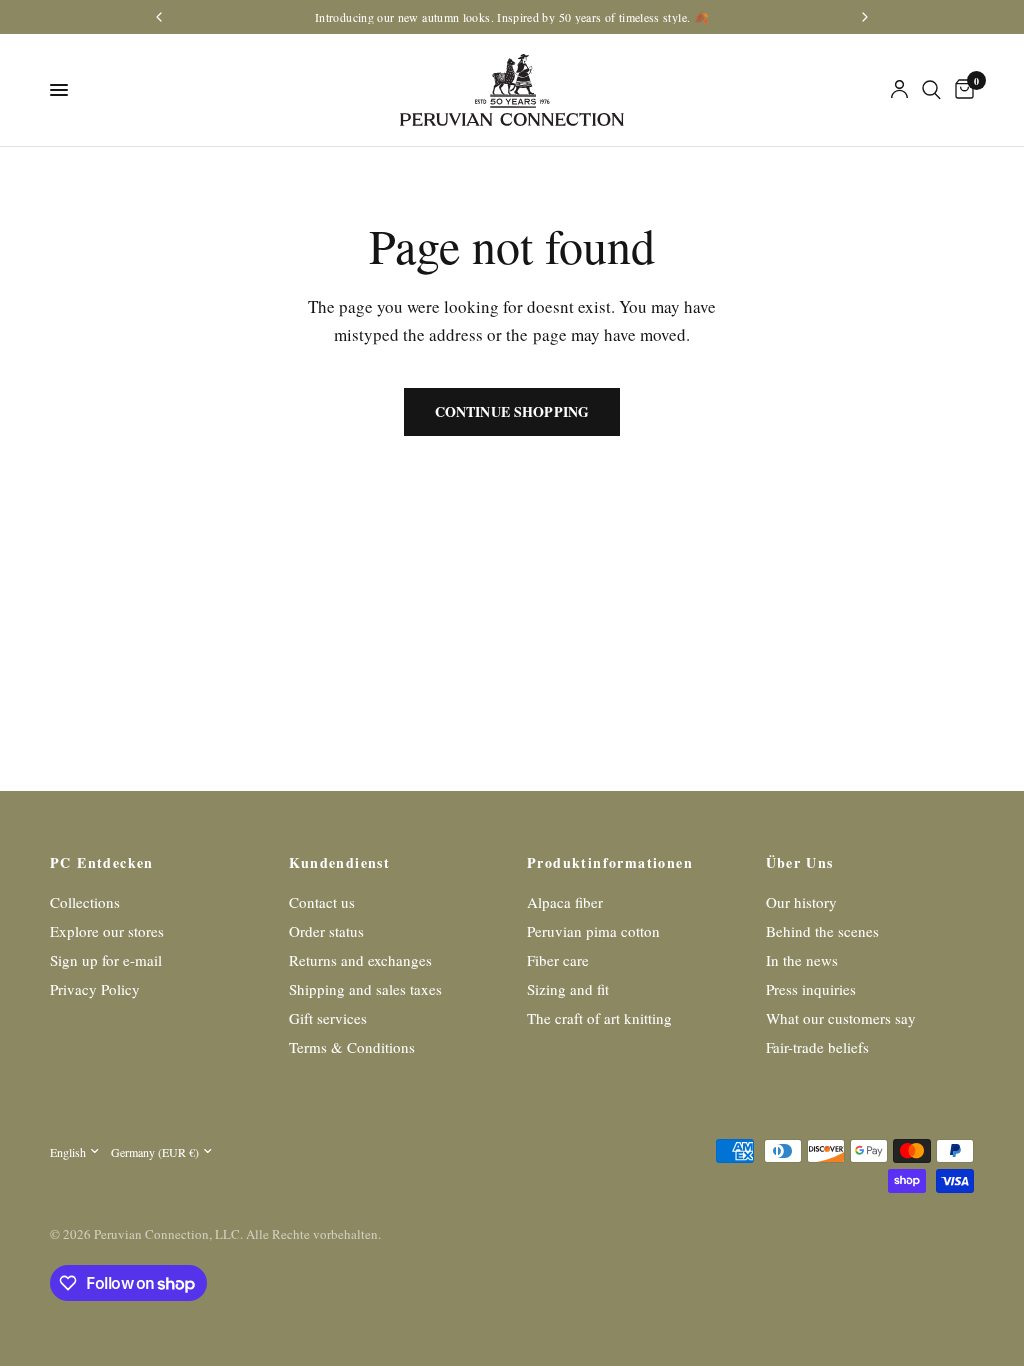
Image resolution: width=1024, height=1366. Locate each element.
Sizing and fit (568, 989)
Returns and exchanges (360, 960)
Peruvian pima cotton (593, 931)
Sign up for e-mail (106, 960)
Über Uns (800, 863)
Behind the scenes (822, 931)
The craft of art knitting (599, 1018)
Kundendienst (340, 863)
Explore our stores (107, 931)
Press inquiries (811, 989)
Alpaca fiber (565, 902)
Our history (801, 902)
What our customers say (841, 1018)
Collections (85, 902)
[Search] (931, 90)
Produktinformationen (610, 863)
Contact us (322, 902)
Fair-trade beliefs (817, 1047)
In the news (802, 960)
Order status (326, 931)
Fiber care (558, 960)
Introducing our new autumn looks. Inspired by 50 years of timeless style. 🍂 (512, 17)
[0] (961, 90)
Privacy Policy (95, 989)
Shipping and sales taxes (365, 989)
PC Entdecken (102, 863)
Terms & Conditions (352, 1047)
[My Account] (899, 90)
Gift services (328, 1018)
